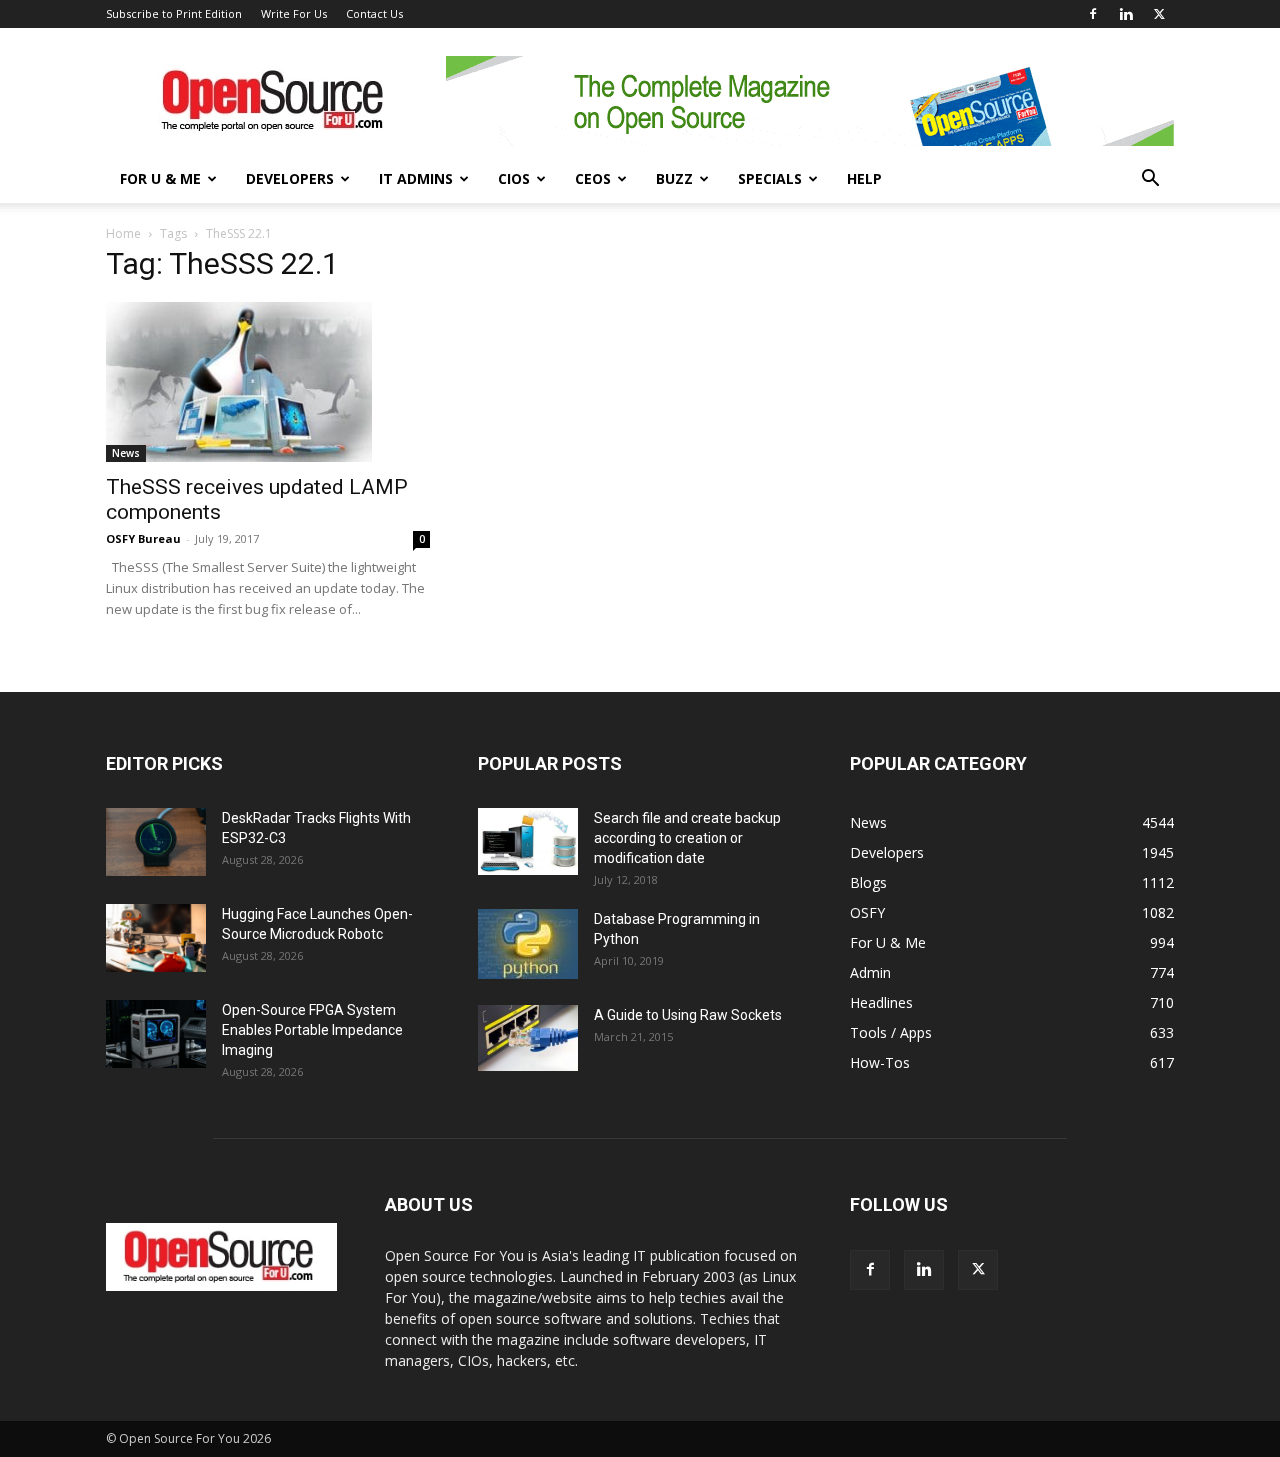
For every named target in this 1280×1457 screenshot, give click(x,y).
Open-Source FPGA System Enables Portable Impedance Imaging (312, 1030)
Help (864, 178)
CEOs (593, 178)
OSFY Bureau (143, 538)
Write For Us (294, 13)
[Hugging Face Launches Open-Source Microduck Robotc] (156, 938)
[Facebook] (1093, 14)
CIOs (514, 178)
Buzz (674, 178)
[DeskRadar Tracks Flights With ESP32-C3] (156, 842)
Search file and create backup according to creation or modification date (687, 838)
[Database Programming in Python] (528, 944)
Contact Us (374, 13)
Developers (290, 178)
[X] (1159, 14)
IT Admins (416, 178)
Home (123, 233)
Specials (770, 178)
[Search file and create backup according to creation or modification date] (528, 841)
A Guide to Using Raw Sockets (688, 1015)
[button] (1150, 180)
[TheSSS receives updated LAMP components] (268, 382)
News (126, 453)
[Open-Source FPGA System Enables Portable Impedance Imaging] (156, 1034)
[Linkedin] (1126, 14)
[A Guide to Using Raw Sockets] (528, 1038)
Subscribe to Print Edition (174, 13)
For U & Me (160, 178)
